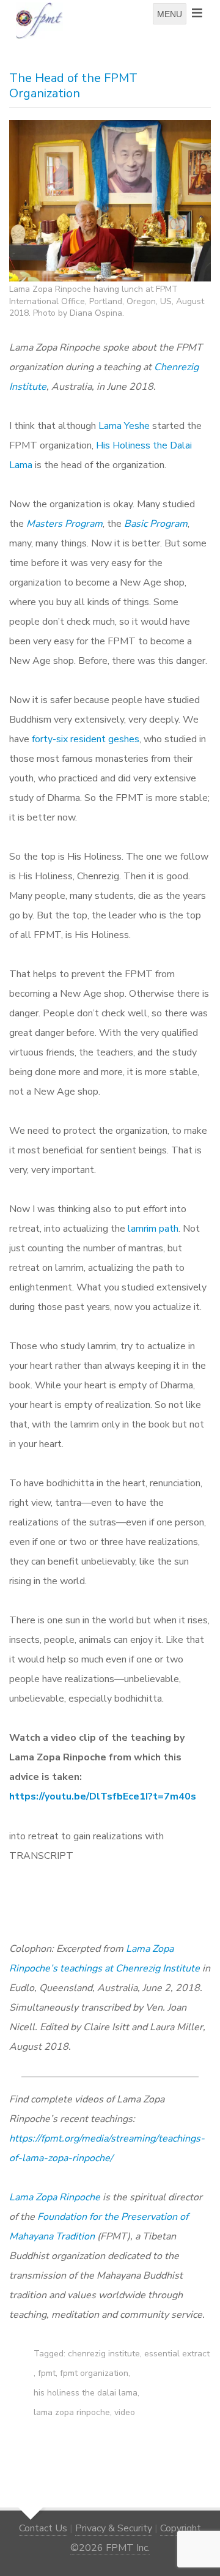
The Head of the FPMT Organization (73, 86)
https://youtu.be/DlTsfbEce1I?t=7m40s (103, 1796)
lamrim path (153, 1229)
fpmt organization (94, 2373)
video (125, 2412)
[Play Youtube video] (114, 1885)
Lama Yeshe (124, 426)
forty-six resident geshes (86, 739)
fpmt (47, 2373)
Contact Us (43, 2528)
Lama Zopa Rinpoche (55, 2197)
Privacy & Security (114, 2528)
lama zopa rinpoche (72, 2412)
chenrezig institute (104, 2354)
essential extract (177, 2354)
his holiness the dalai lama (86, 2393)
